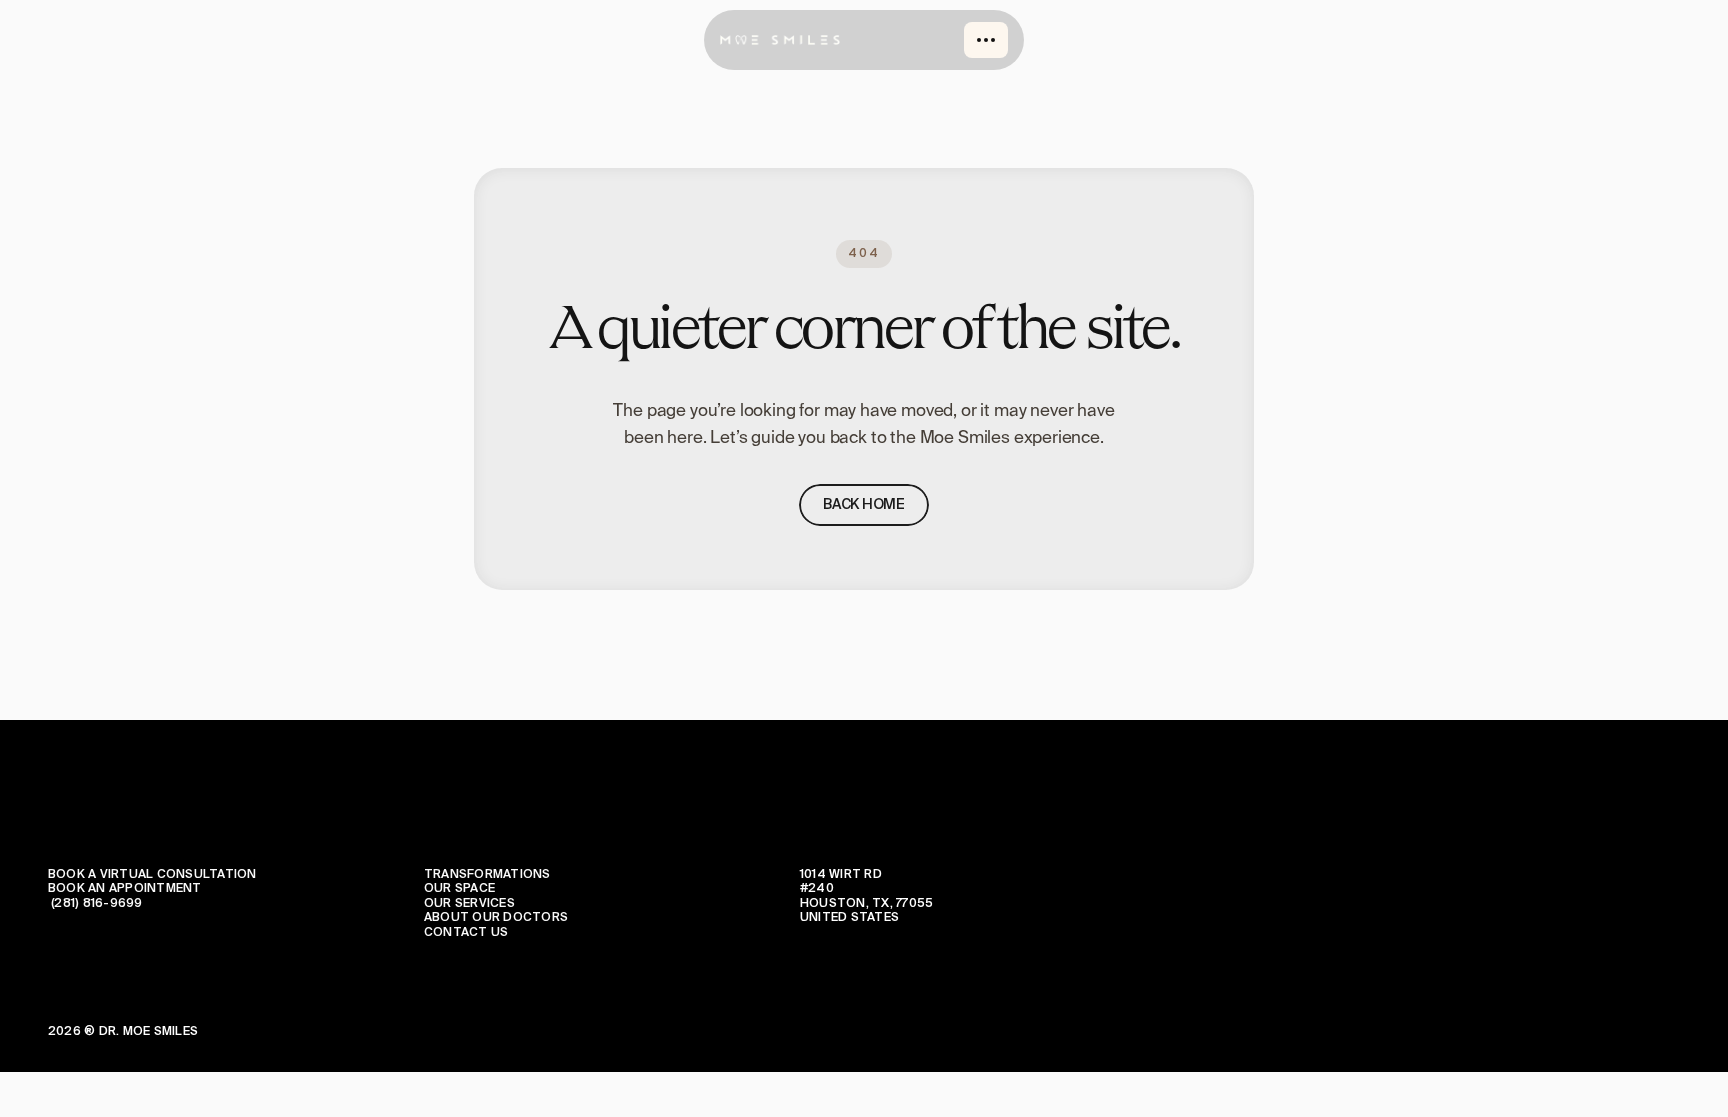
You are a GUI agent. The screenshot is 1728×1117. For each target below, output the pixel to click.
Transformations (487, 875)
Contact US (466, 933)
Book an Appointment (125, 889)
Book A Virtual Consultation (152, 875)
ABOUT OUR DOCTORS (496, 918)
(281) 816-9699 (95, 904)
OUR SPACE (459, 889)
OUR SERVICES (469, 904)
